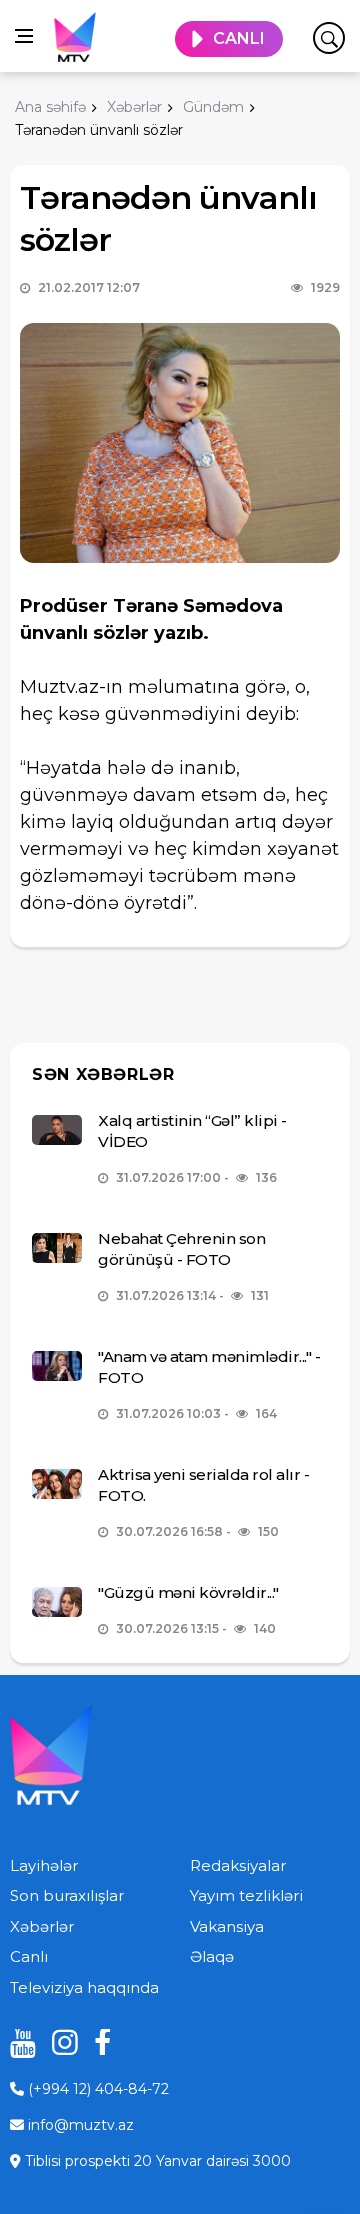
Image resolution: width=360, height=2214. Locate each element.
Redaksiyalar (238, 1865)
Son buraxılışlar (67, 1895)
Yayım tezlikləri (246, 1895)
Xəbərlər (42, 1926)
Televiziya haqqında (84, 1987)
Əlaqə (212, 1956)
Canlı (29, 1956)
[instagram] (58, 2042)
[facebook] (100, 2042)
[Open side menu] (24, 36)
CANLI (239, 38)
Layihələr (44, 1865)
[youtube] (16, 2042)
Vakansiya (227, 1926)
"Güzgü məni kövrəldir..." (188, 1592)
